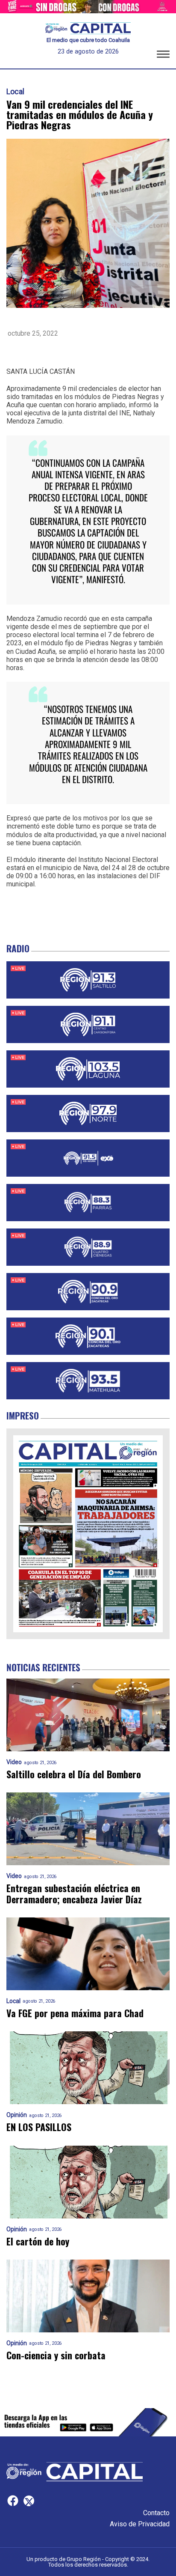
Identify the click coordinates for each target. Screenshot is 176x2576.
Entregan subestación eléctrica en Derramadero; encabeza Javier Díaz (74, 1894)
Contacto (156, 2513)
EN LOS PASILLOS (39, 2127)
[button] (163, 56)
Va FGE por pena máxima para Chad (75, 2013)
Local (15, 92)
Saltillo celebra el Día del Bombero (74, 1774)
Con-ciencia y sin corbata (56, 2355)
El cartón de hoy (38, 2241)
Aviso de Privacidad (140, 2524)
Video (14, 1762)
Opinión (17, 2115)
